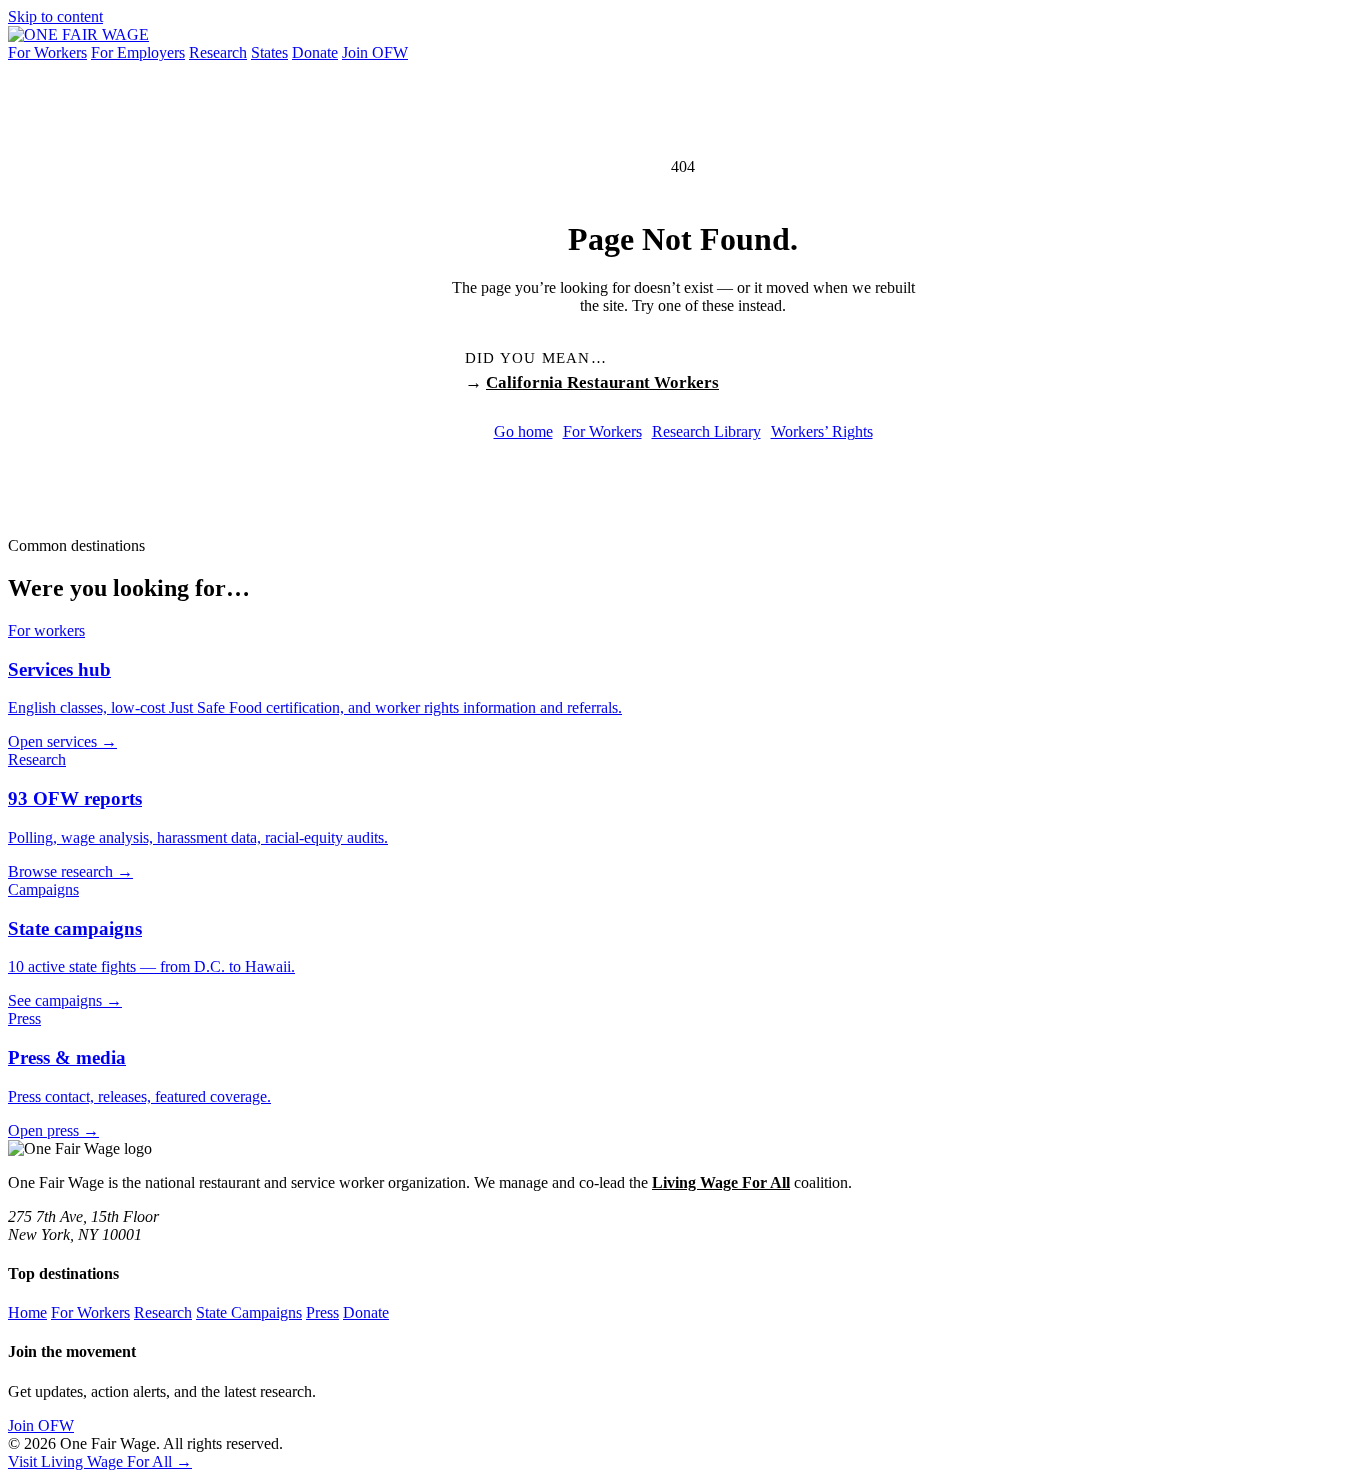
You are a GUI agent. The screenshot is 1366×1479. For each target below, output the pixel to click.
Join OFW (375, 52)
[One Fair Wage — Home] (78, 34)
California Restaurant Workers (602, 382)
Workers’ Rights (822, 431)
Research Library (706, 431)
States (269, 52)
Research (218, 52)
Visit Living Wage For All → (100, 1461)
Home (27, 1312)
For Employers (138, 52)
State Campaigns (249, 1312)
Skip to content (55, 16)
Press (322, 1312)
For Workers (47, 52)
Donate (315, 52)
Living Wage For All (721, 1182)
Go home (523, 431)
